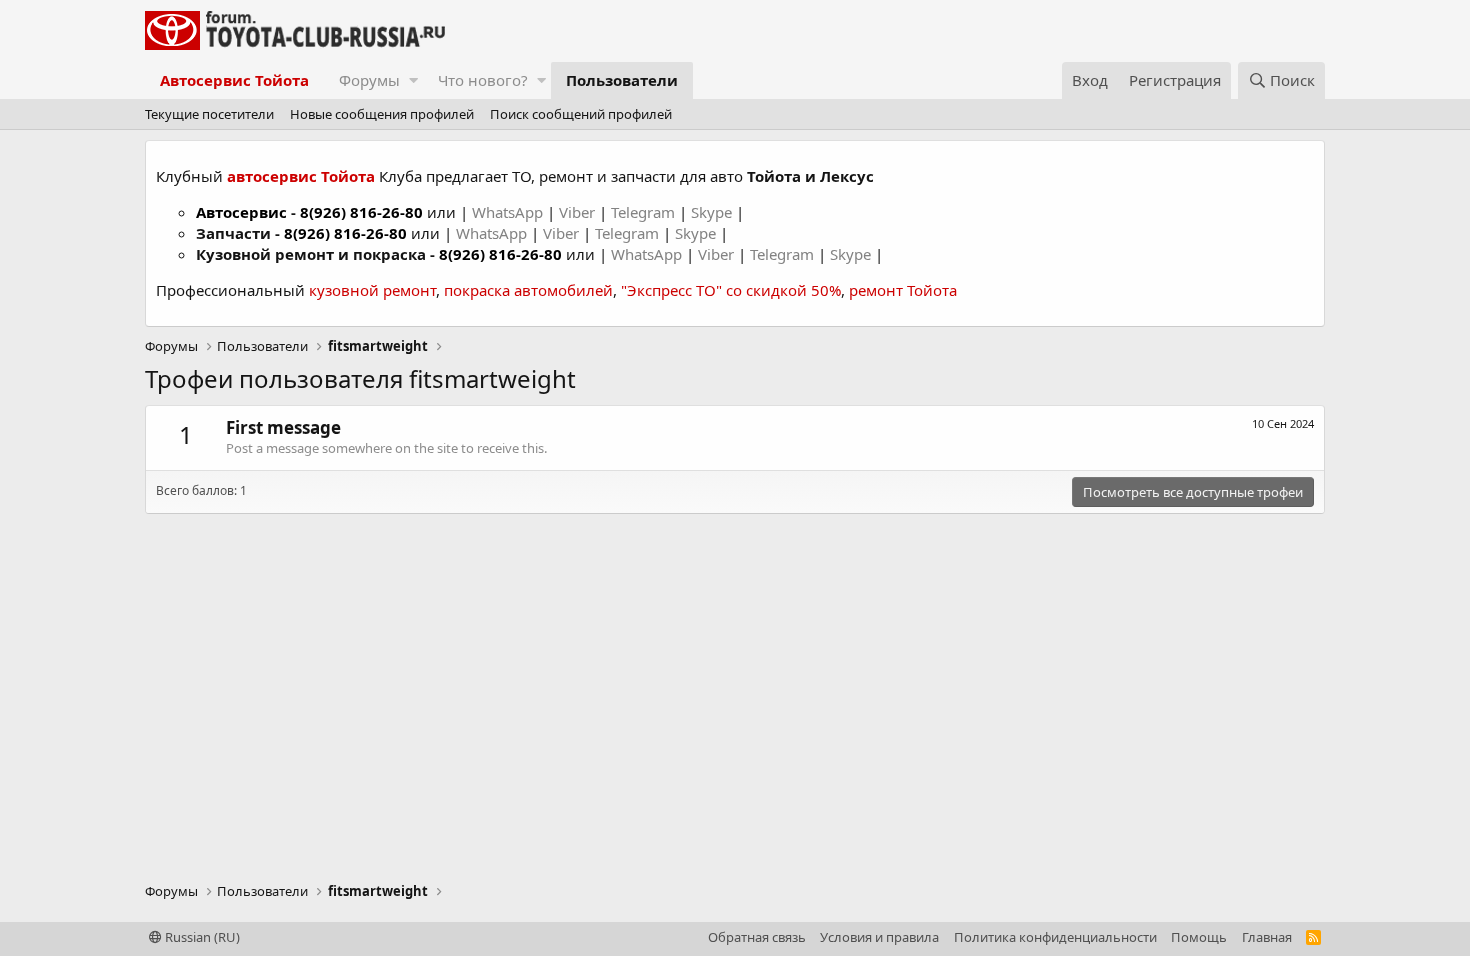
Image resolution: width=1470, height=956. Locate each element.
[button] (413, 80)
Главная (1267, 937)
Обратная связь (757, 937)
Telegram (645, 212)
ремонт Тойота (903, 290)
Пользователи (622, 80)
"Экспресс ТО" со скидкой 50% (731, 290)
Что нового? (483, 80)
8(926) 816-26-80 (361, 212)
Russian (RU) (201, 937)
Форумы (369, 80)
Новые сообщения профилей (382, 114)
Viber (577, 212)
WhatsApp (509, 212)
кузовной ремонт (372, 290)
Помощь (1199, 937)
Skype (713, 212)
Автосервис (241, 212)
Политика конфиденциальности (1055, 937)
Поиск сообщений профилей (581, 114)
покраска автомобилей (528, 290)
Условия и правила (879, 937)
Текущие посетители (209, 114)
